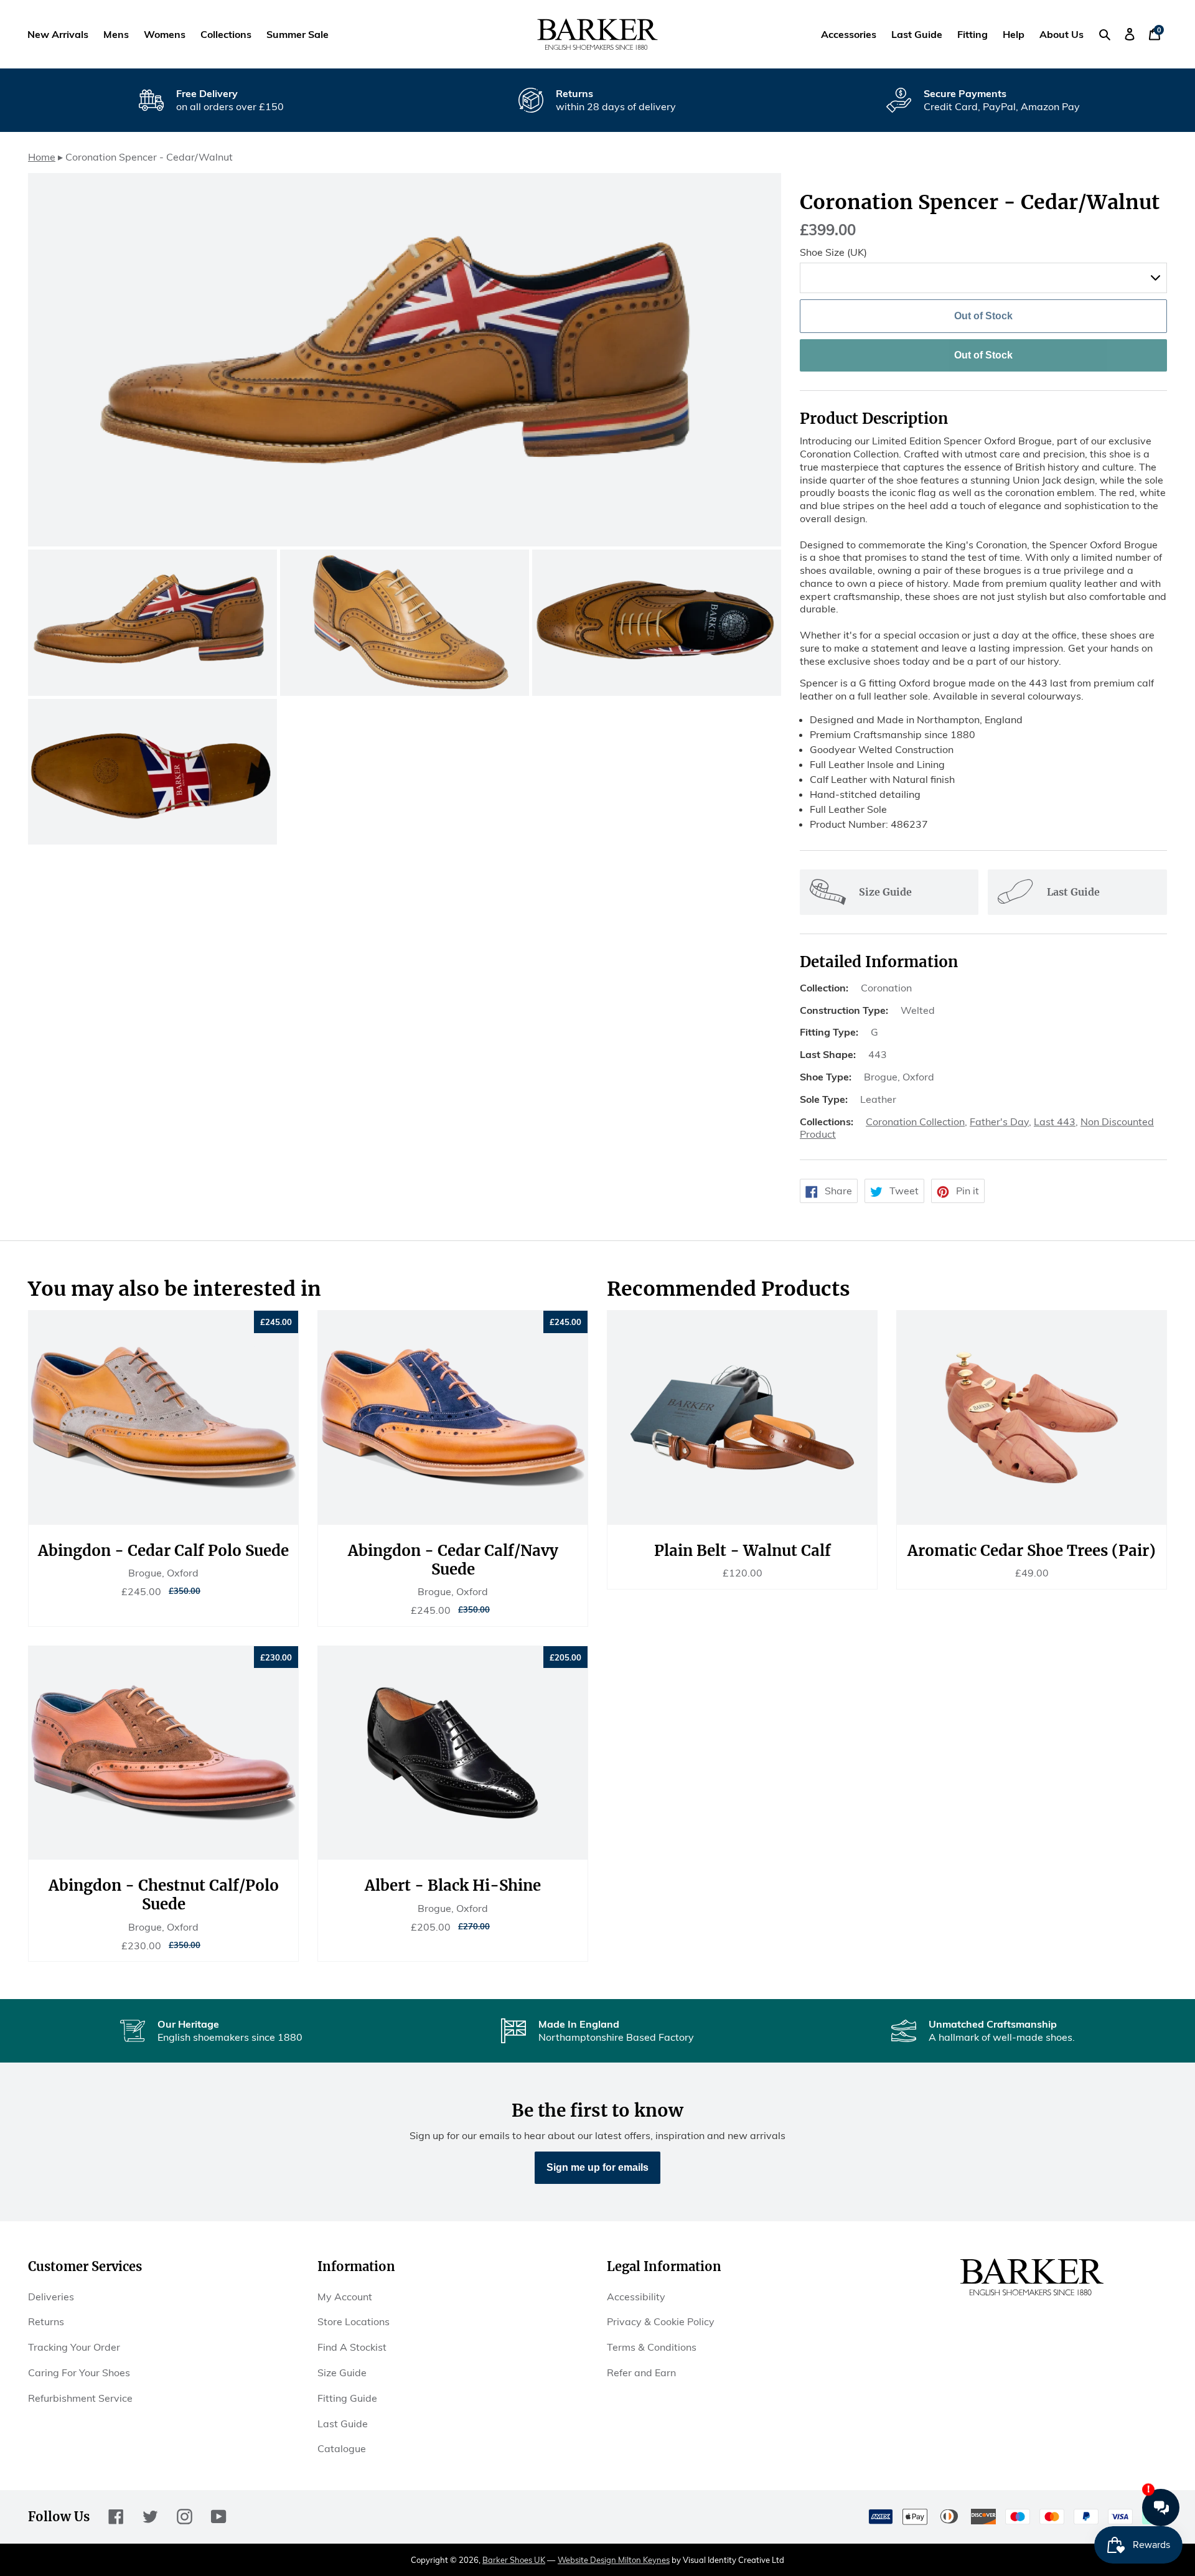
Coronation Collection (915, 1122)
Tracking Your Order (74, 2347)
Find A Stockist (352, 2347)
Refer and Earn (641, 2372)
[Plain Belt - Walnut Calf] (742, 1418)
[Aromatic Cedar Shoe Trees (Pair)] (1032, 1418)
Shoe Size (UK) (833, 252)
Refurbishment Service (80, 2398)
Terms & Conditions (652, 2347)
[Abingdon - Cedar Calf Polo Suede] (163, 1418)
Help (1014, 34)
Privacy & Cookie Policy (661, 2321)
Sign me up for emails (597, 2167)
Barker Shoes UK (514, 2560)
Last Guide (917, 34)
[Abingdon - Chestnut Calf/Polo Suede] (163, 1753)
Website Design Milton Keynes (614, 2560)
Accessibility (636, 2297)
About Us (1061, 34)
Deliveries (51, 2297)
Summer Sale (298, 34)
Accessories (849, 34)
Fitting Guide (347, 2398)
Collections (226, 34)
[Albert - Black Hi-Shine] (453, 1753)
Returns (46, 2321)
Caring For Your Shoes (79, 2372)
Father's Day (999, 1122)
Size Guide (342, 2372)
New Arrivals (58, 34)
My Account (345, 2297)
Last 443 (1055, 1122)
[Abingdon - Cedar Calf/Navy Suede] (453, 1418)
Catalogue (342, 2448)
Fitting (972, 34)
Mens (116, 34)
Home (42, 157)
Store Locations (354, 2321)
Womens (165, 34)
